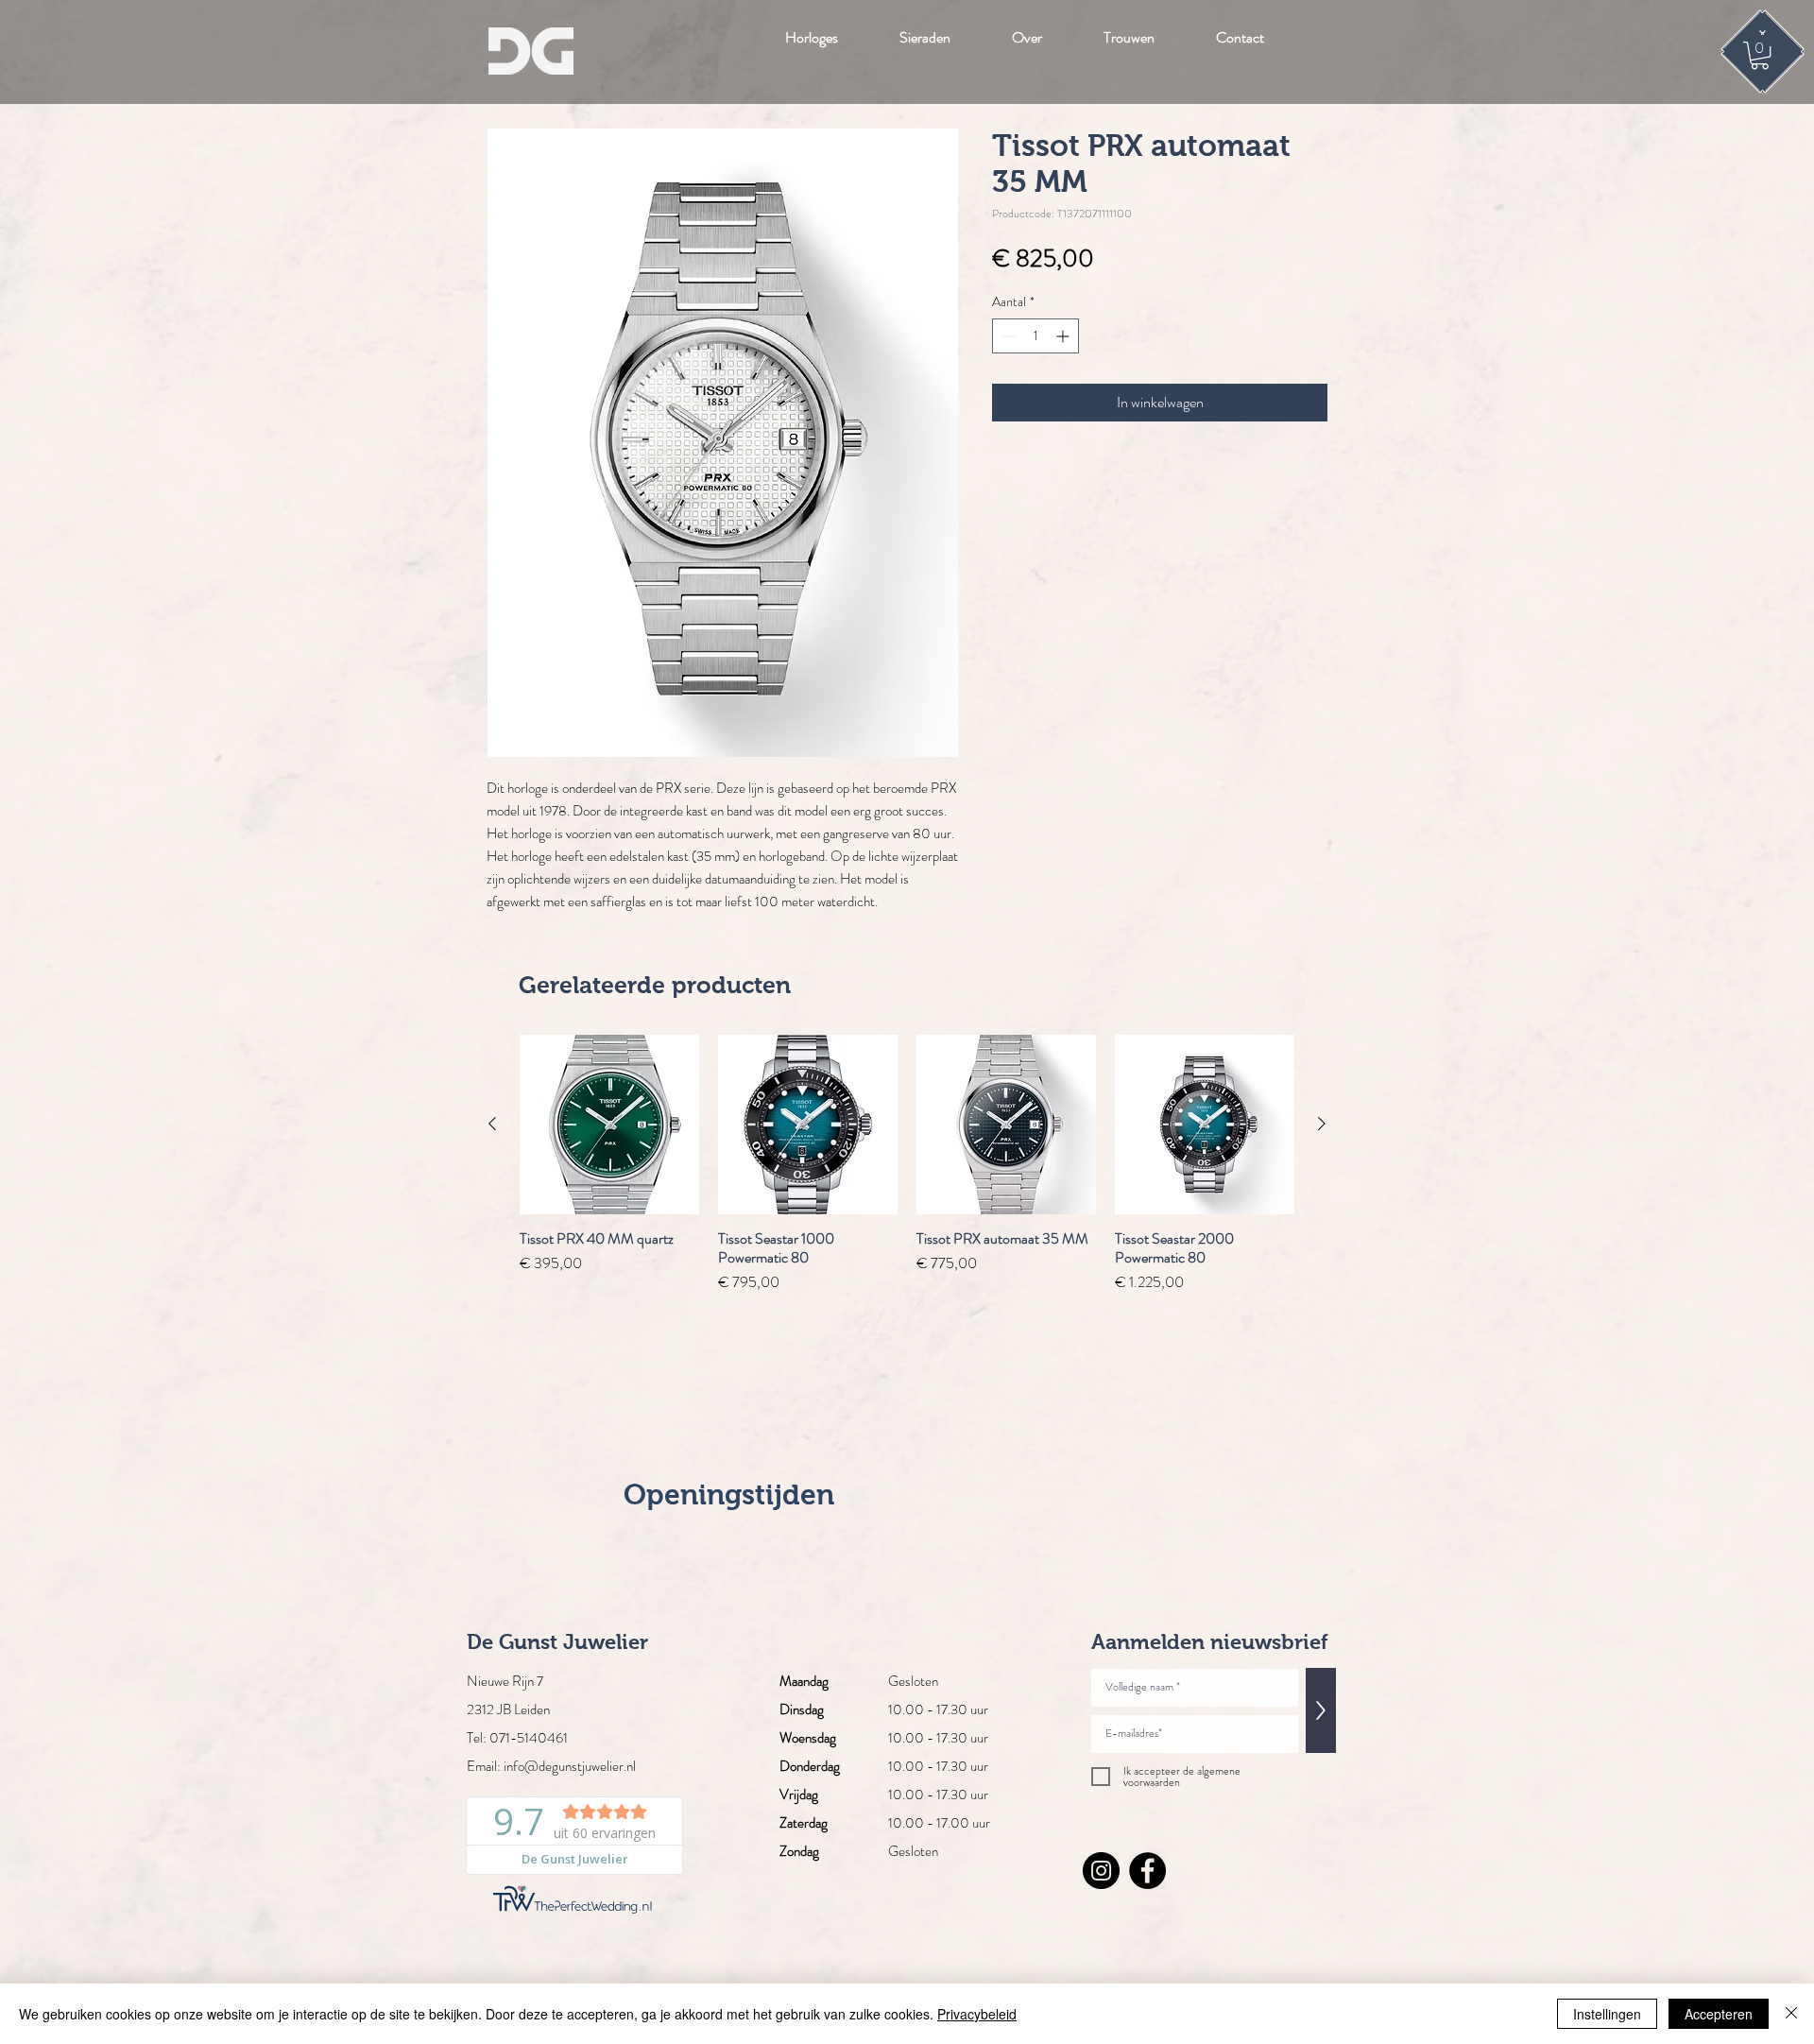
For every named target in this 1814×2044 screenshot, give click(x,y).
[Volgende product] (1322, 1124)
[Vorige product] (492, 1124)
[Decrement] (1007, 336)
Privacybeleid (977, 2014)
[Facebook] (1147, 1871)
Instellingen (1607, 2014)
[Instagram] (1101, 1871)
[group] (907, 1164)
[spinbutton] (1035, 336)
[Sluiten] (1791, 2014)
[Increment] (1064, 336)
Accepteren (1719, 2014)
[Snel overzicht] (609, 1125)
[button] (1760, 55)
